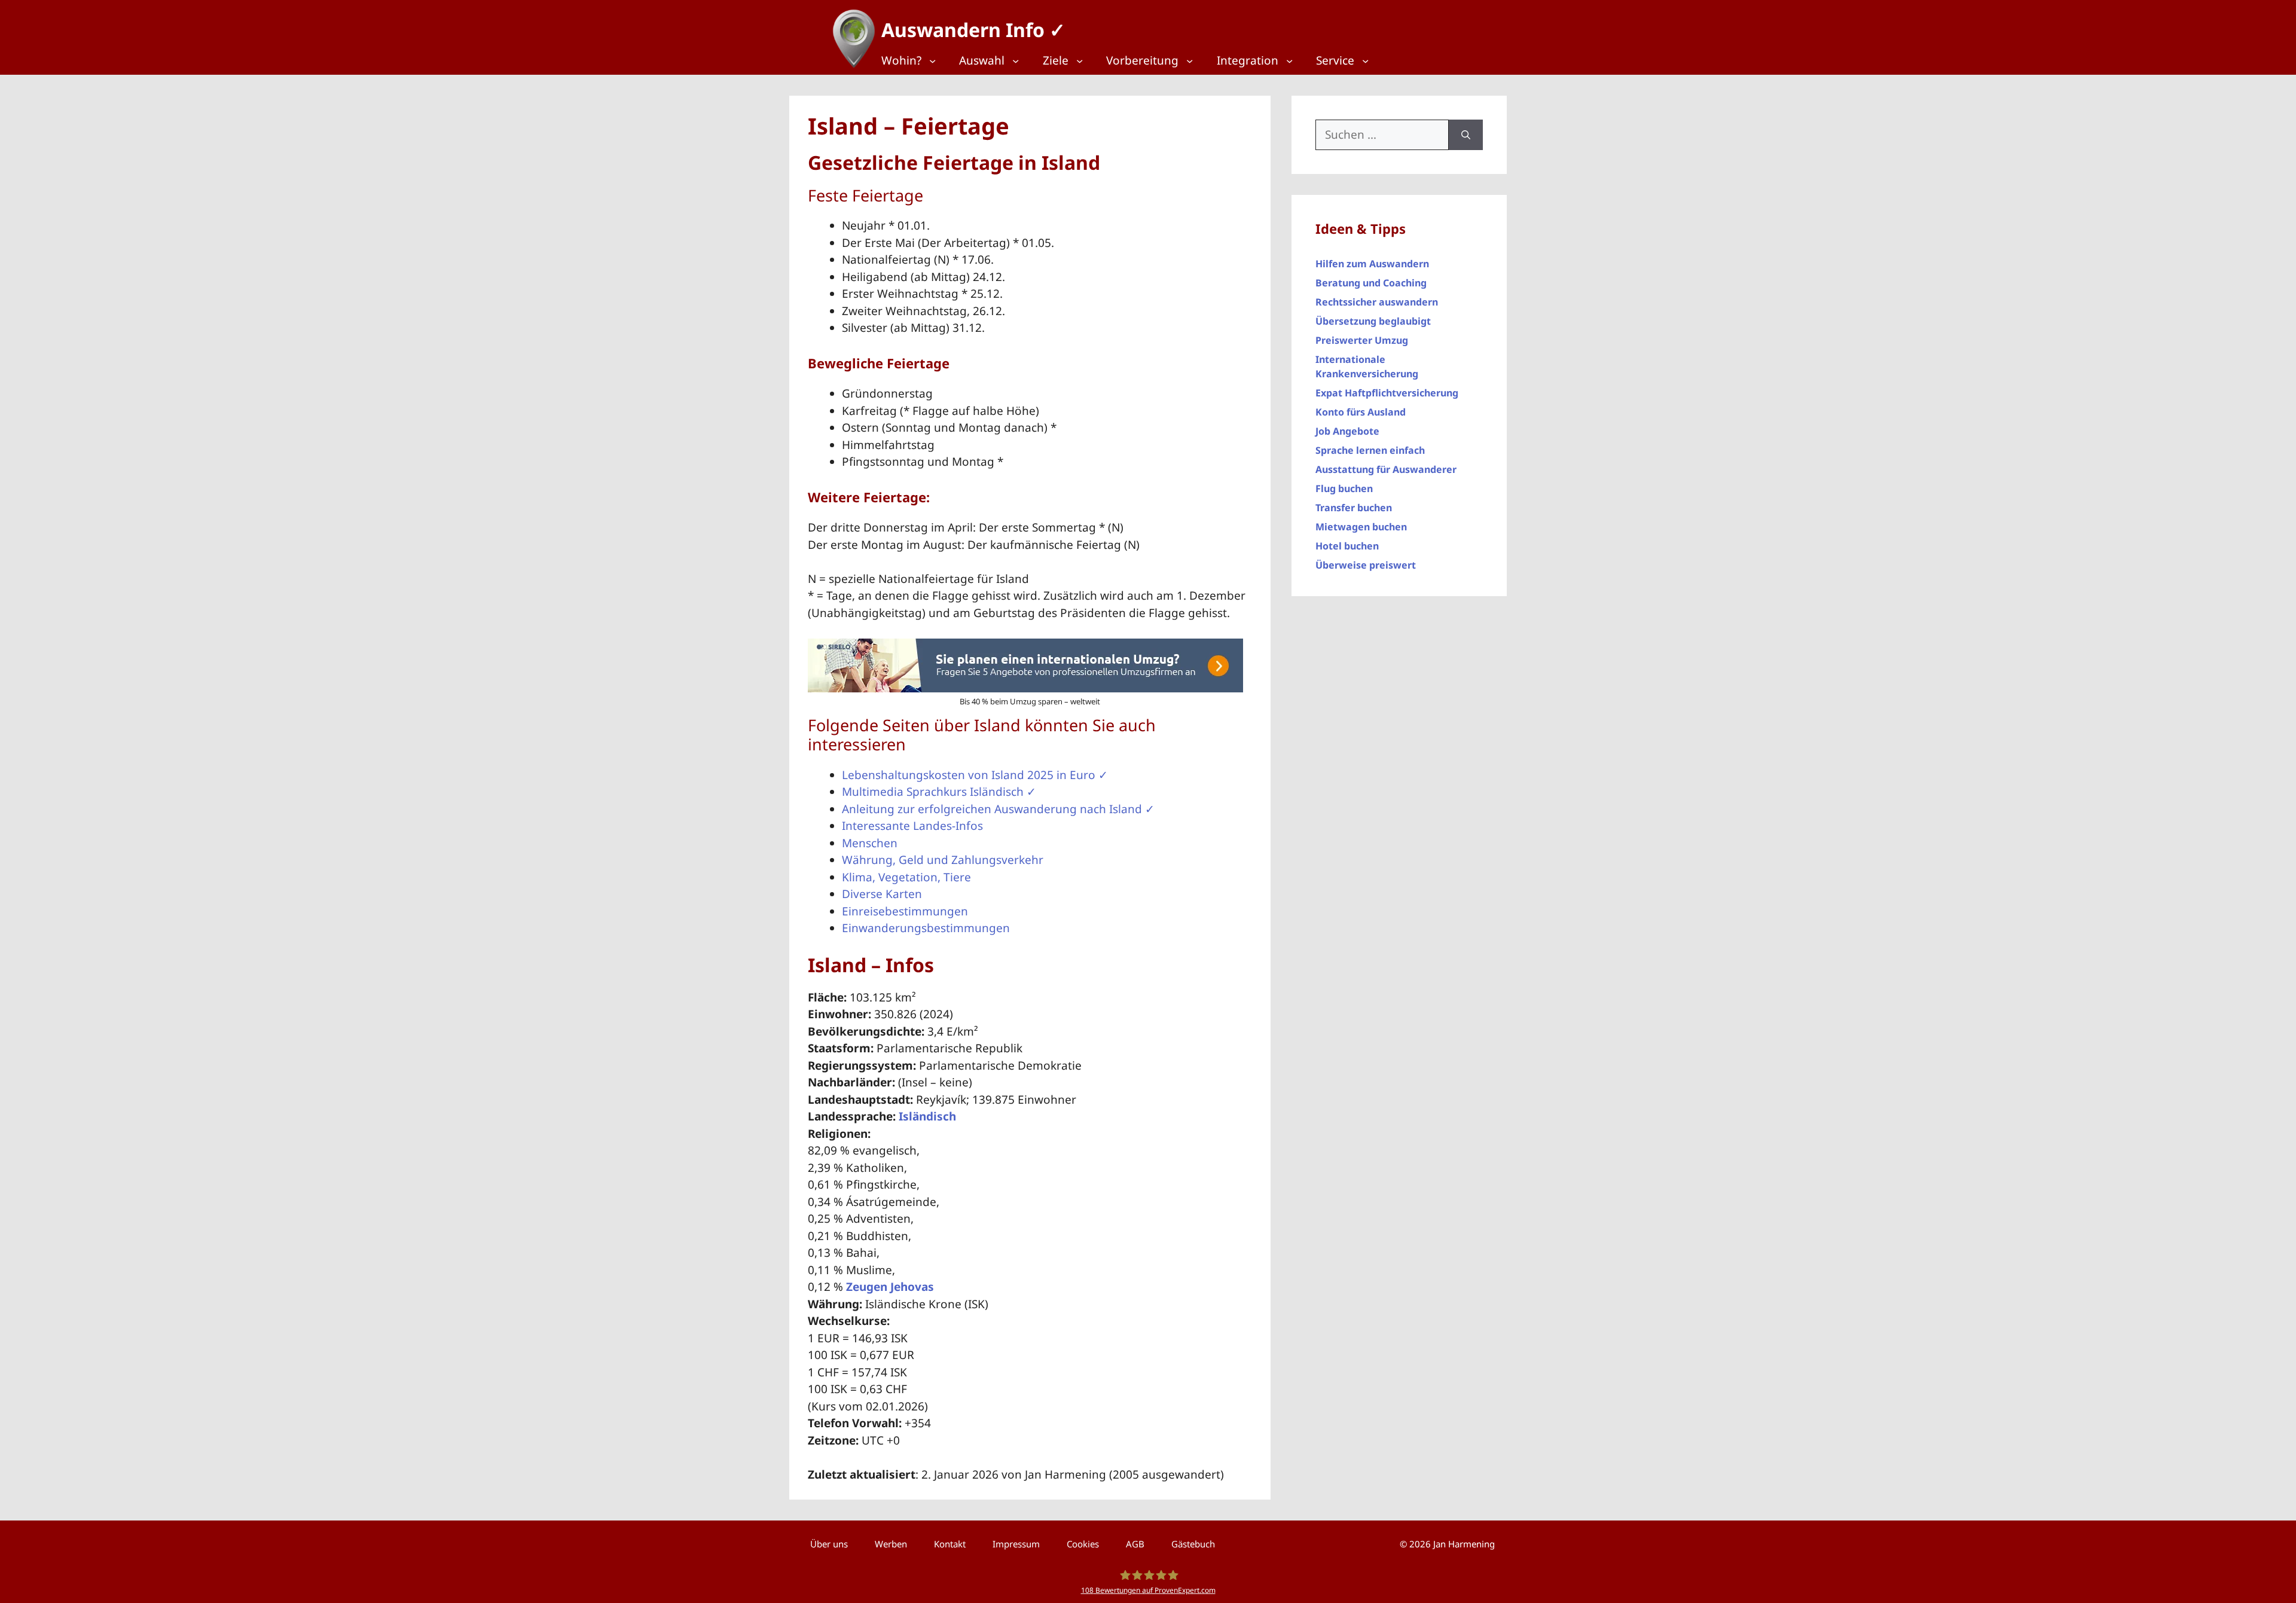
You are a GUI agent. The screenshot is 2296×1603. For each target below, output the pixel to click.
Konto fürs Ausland (1361, 412)
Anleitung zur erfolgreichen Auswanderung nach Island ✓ (998, 809)
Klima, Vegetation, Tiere (906, 877)
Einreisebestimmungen (905, 911)
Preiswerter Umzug (1362, 340)
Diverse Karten (882, 894)
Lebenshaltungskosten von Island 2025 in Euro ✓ (975, 775)
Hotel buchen (1347, 546)
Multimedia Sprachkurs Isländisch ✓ (939, 792)
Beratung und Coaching (1371, 283)
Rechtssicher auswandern (1377, 302)
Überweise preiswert (1366, 565)
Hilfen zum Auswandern (1372, 264)
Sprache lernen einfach (1370, 450)
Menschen (870, 843)
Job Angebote (1347, 431)
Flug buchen (1344, 488)
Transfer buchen (1354, 508)
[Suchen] (1466, 135)
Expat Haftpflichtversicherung (1387, 393)
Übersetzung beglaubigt (1373, 321)
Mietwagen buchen (1361, 527)
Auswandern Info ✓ (973, 30)
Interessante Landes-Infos (912, 826)
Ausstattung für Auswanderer (1386, 469)
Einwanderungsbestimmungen (926, 928)
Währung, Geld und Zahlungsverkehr (943, 860)
